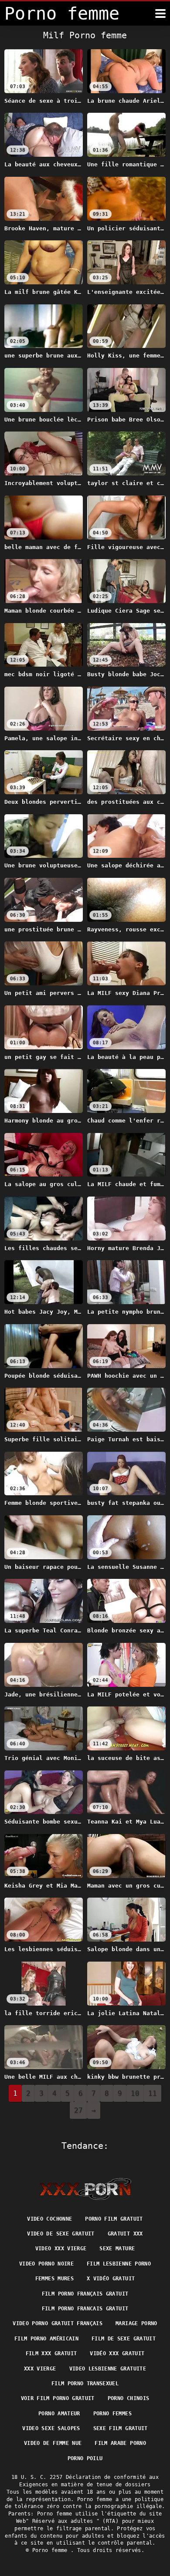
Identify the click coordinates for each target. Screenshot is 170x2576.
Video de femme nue (53, 2443)
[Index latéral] (85, 2189)
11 (153, 2093)
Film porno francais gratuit (85, 2309)
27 (78, 2110)
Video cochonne (49, 2219)
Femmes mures (54, 2279)
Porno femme (51, 2550)
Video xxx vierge (61, 2249)
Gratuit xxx (125, 2234)
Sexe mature (117, 2249)
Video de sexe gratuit (61, 2234)
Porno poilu (85, 2458)
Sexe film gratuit (121, 2428)
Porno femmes (112, 2414)
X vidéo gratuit (111, 2279)
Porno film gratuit (114, 2219)
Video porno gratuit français (58, 2323)
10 (135, 2093)
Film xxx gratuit (51, 2353)
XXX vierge (40, 2369)
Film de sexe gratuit (124, 2339)
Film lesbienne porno (119, 2264)
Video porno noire (46, 2264)
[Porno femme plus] (160, 13)
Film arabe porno (120, 2443)
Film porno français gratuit (85, 2294)
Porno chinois (129, 2398)
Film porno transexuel (85, 2384)
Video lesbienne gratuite (108, 2369)
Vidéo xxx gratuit (117, 2353)
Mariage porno (136, 2323)
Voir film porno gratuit (58, 2398)
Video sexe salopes (51, 2428)
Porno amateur (59, 2414)
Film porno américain (46, 2339)
